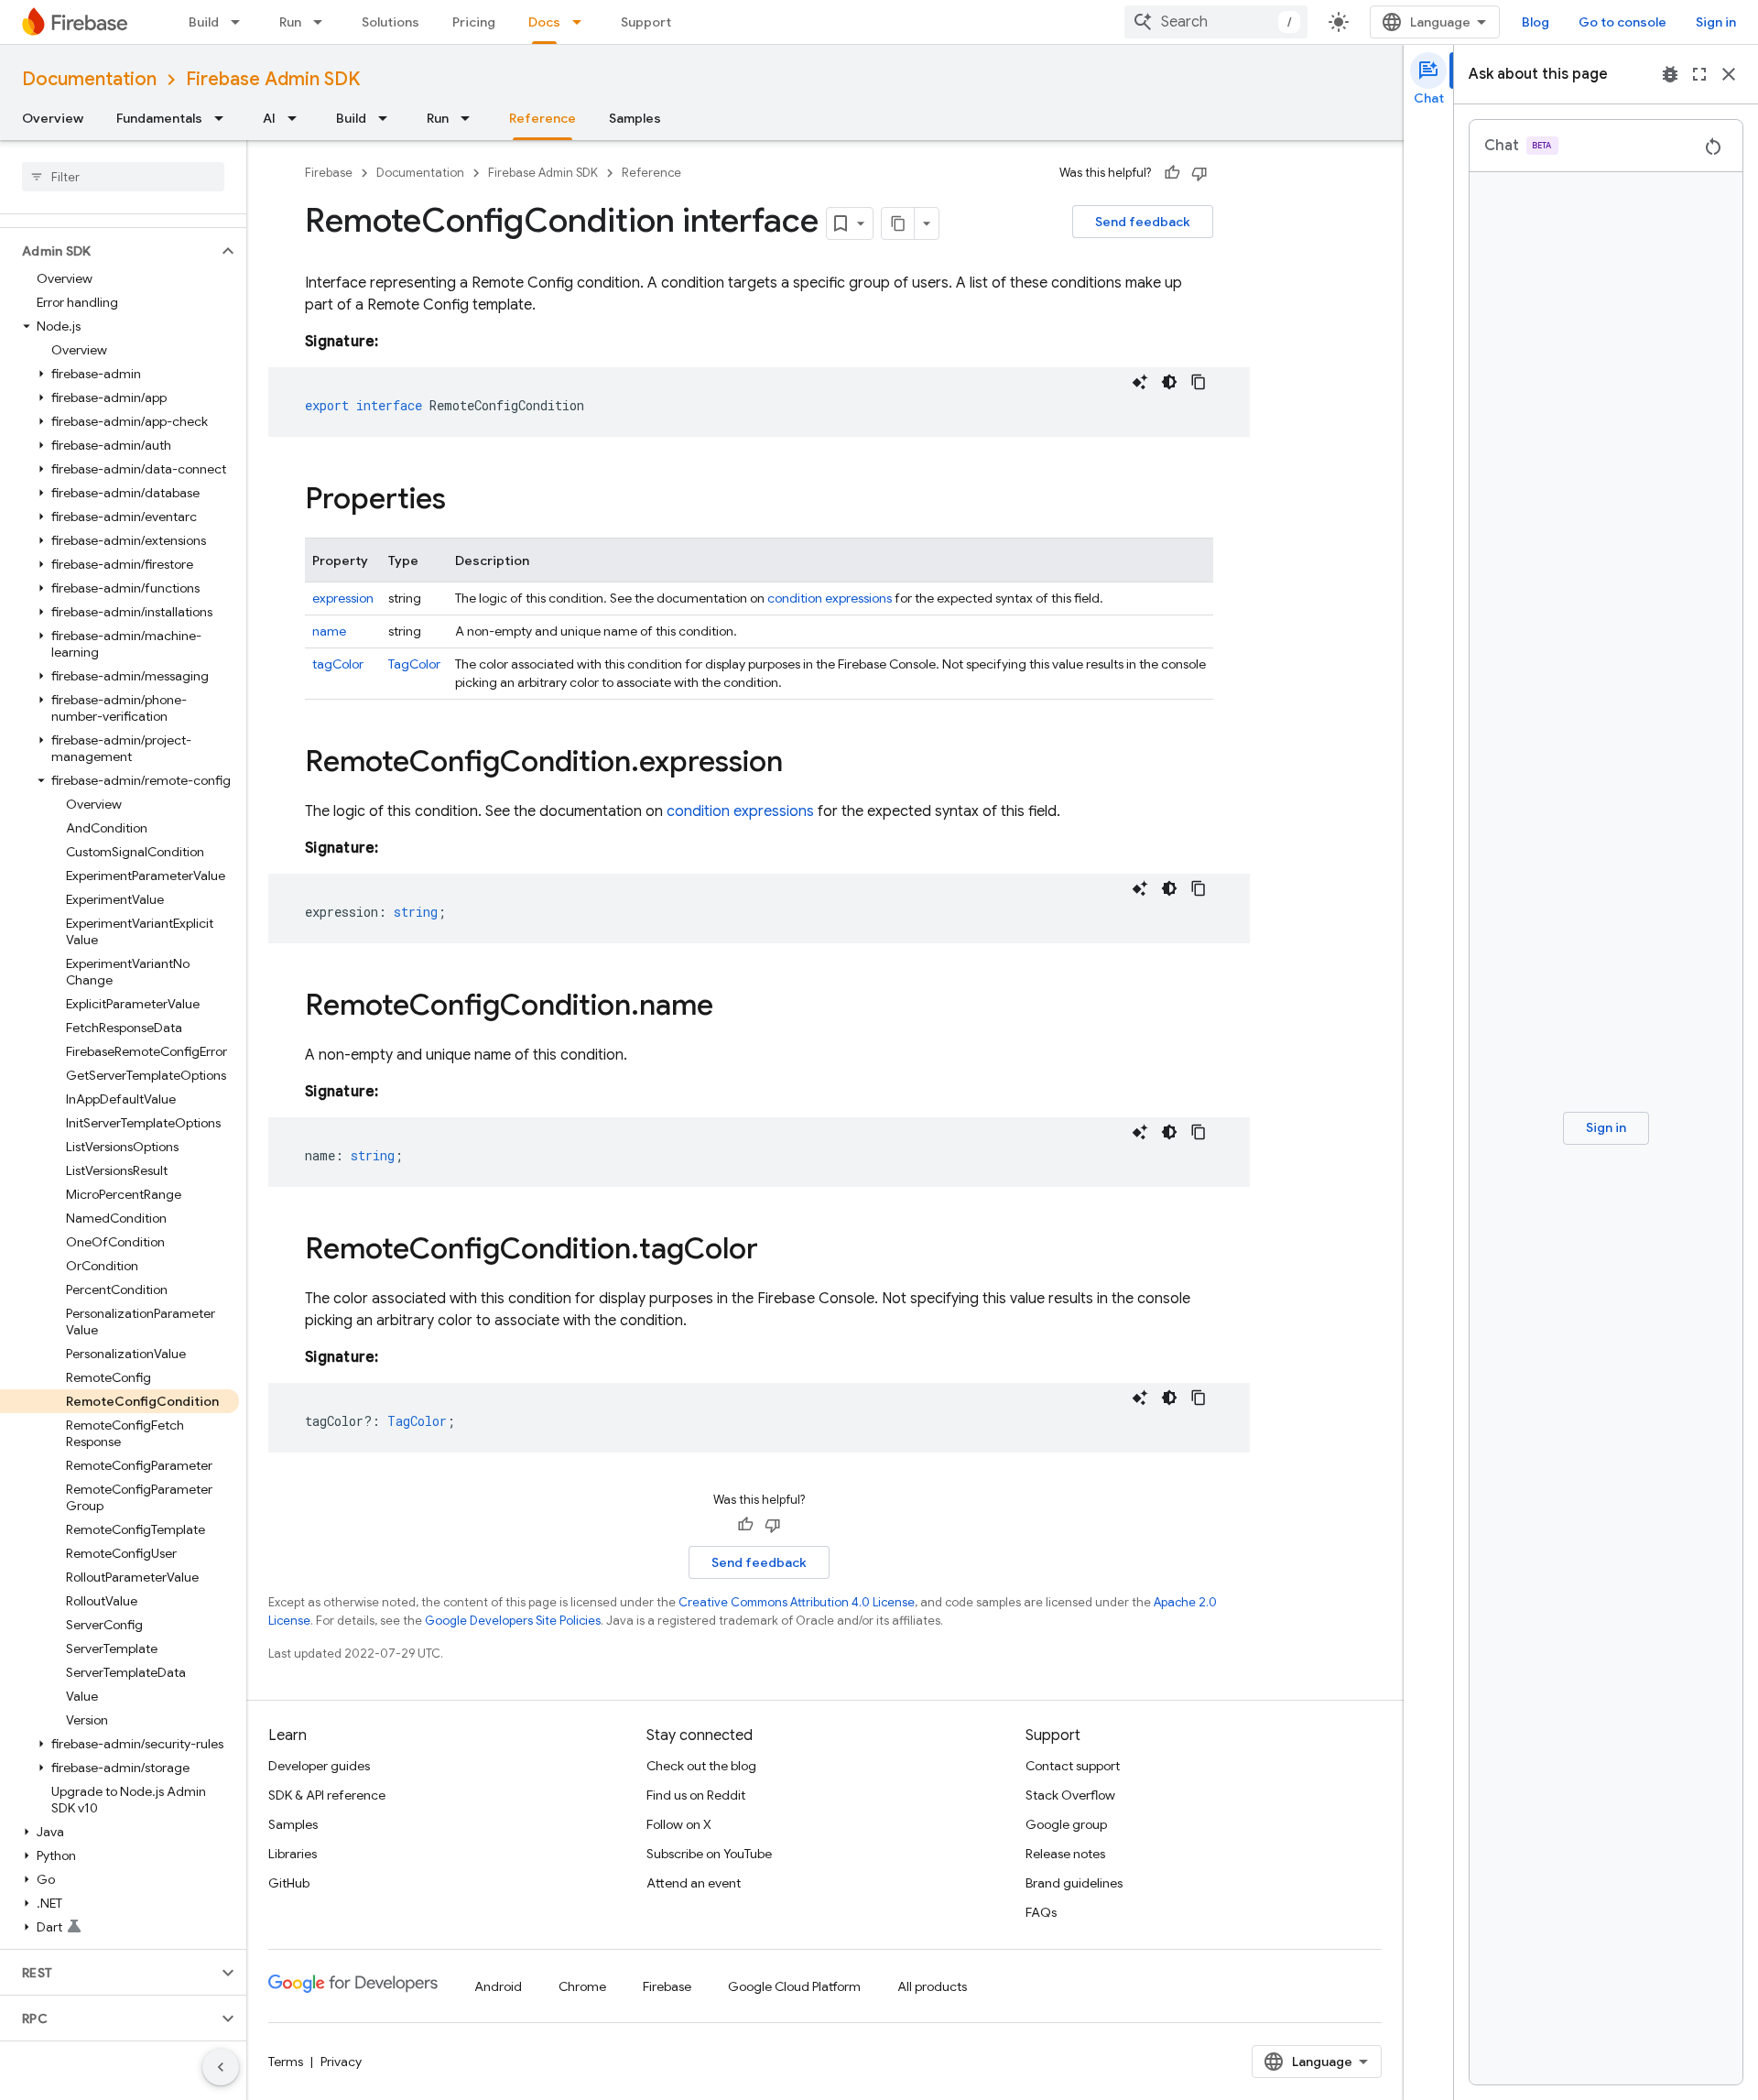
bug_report (1670, 74)
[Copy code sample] (1199, 382)
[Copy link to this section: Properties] (464, 501)
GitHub (289, 1883)
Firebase (329, 173)
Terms (286, 2062)
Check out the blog (701, 1766)
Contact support (1073, 1766)
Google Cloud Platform (794, 1986)
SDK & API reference (327, 1795)
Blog (1536, 22)
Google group (1066, 1824)
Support (646, 22)
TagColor (414, 664)
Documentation (89, 79)
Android (498, 1986)
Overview (53, 118)
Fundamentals (159, 118)
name (329, 631)
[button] (109, 251)
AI (269, 118)
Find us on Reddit (696, 1795)
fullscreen (1699, 74)
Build (204, 22)
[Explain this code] (1140, 382)
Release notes (1065, 1854)
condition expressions (830, 598)
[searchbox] (123, 177)
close (1729, 74)
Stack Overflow (1070, 1795)
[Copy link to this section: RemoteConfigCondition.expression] (801, 764)
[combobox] (1216, 22)
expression (343, 598)
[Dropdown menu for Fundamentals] (224, 118)
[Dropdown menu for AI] (298, 118)
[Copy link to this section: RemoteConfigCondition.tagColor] (776, 1251)
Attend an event (694, 1883)
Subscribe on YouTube (709, 1854)
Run (290, 22)
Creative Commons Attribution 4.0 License (797, 1602)
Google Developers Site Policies (513, 1621)
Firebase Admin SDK (273, 79)
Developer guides (319, 1766)
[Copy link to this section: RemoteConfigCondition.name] (732, 1007)
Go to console (1622, 22)
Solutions (391, 22)
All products (932, 1986)
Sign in (1716, 22)
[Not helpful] (1199, 173)
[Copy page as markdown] (898, 223)
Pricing (474, 22)
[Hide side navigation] (221, 2067)
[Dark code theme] (1169, 382)
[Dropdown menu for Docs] (582, 22)
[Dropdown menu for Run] (323, 22)
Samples (635, 118)
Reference (543, 118)
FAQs (1041, 1912)
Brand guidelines (1074, 1883)
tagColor (338, 664)
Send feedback (1143, 222)
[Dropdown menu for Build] (241, 22)
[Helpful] (1172, 173)
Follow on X (679, 1824)
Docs (544, 22)
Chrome (582, 1986)
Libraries (293, 1854)
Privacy (341, 2062)
